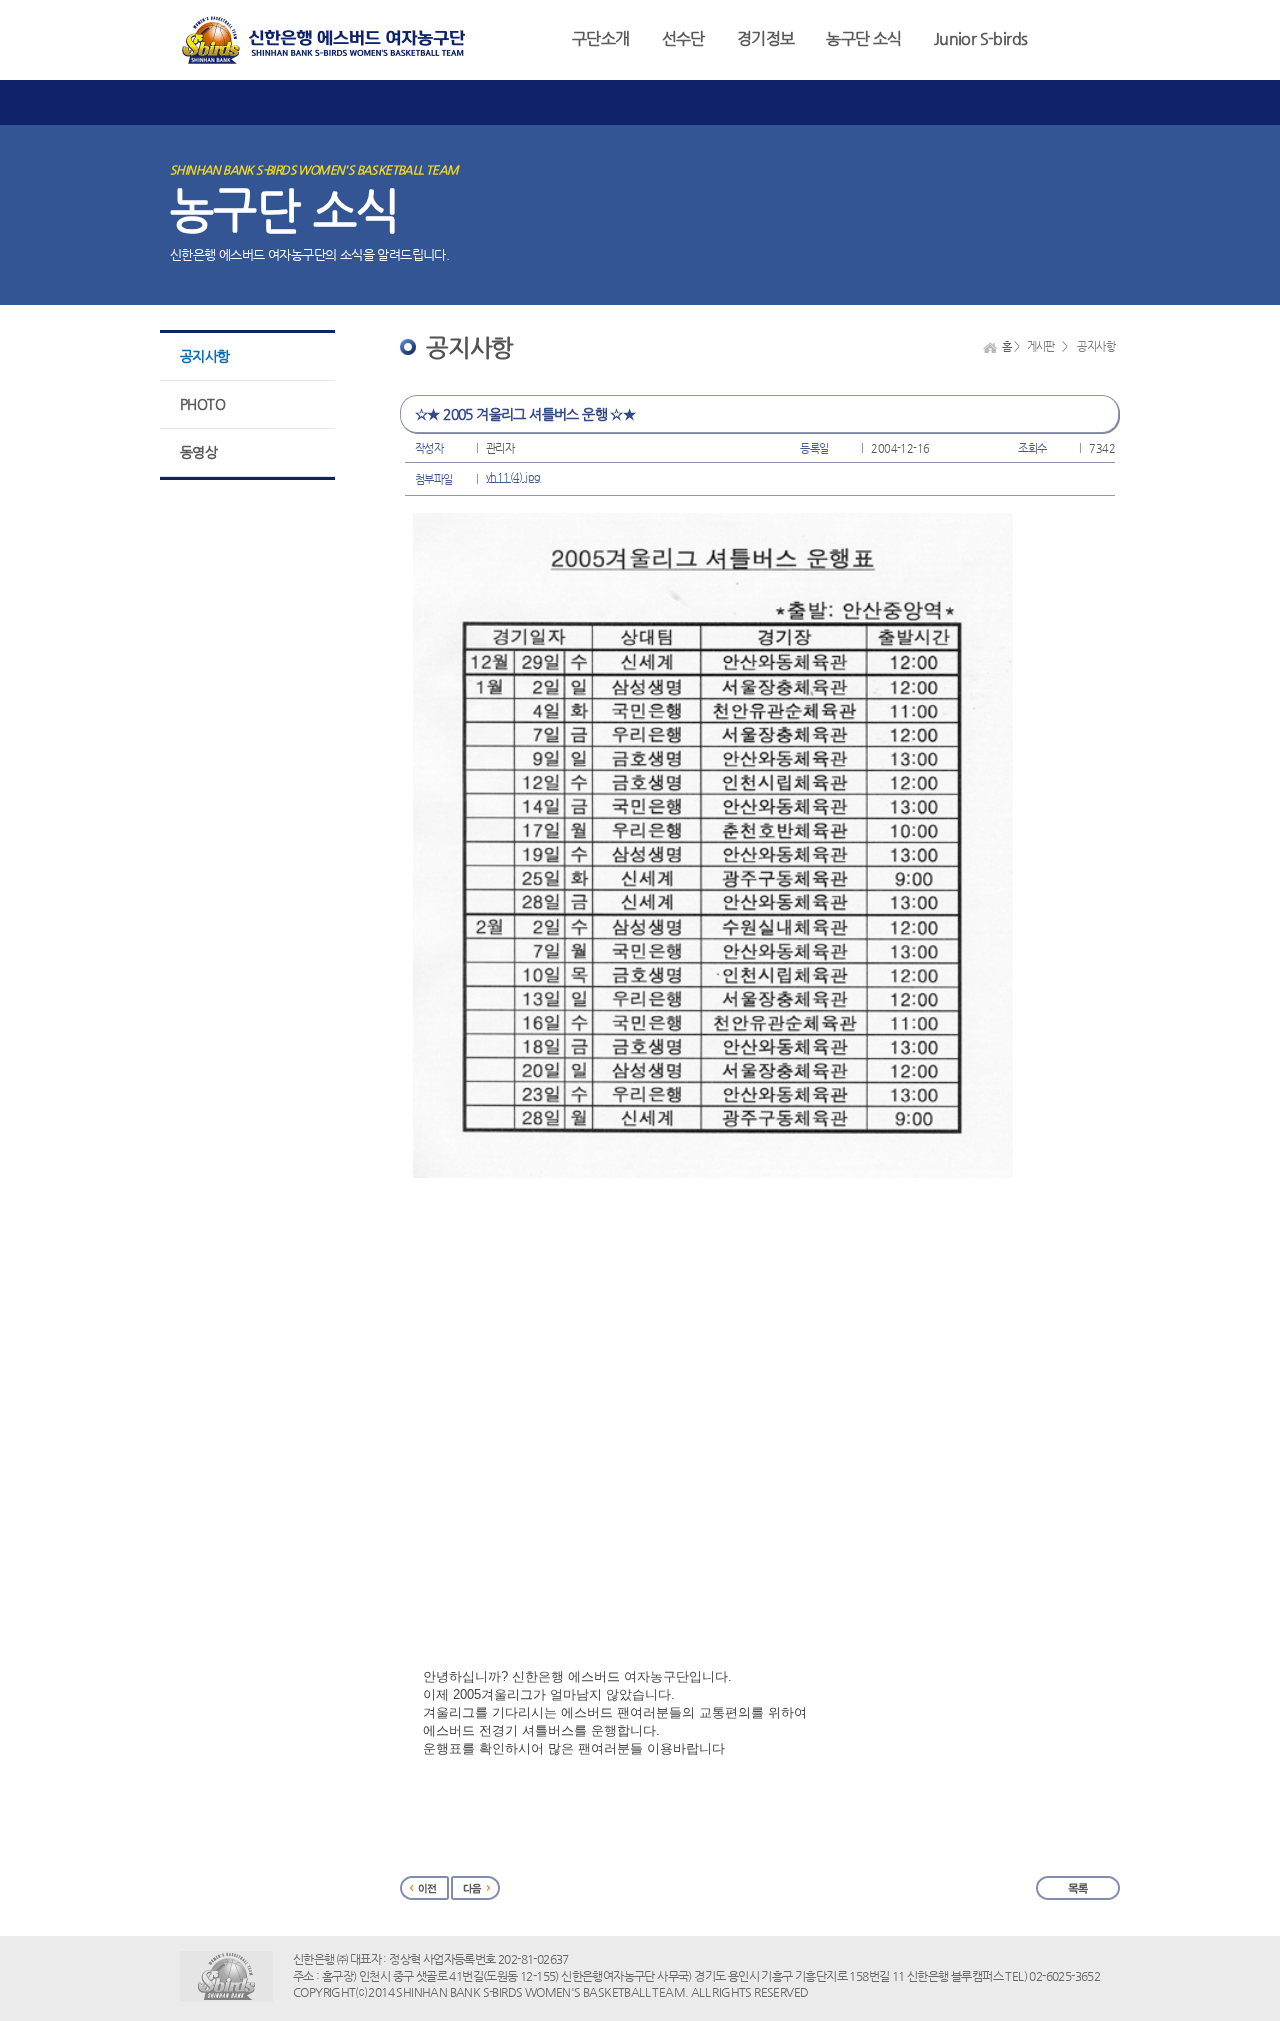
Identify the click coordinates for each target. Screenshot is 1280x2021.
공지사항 (205, 356)
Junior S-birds (981, 38)
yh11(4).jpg (513, 477)
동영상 (198, 452)
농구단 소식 (863, 38)
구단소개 (601, 38)
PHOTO (202, 404)
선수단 (683, 38)
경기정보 (766, 38)
